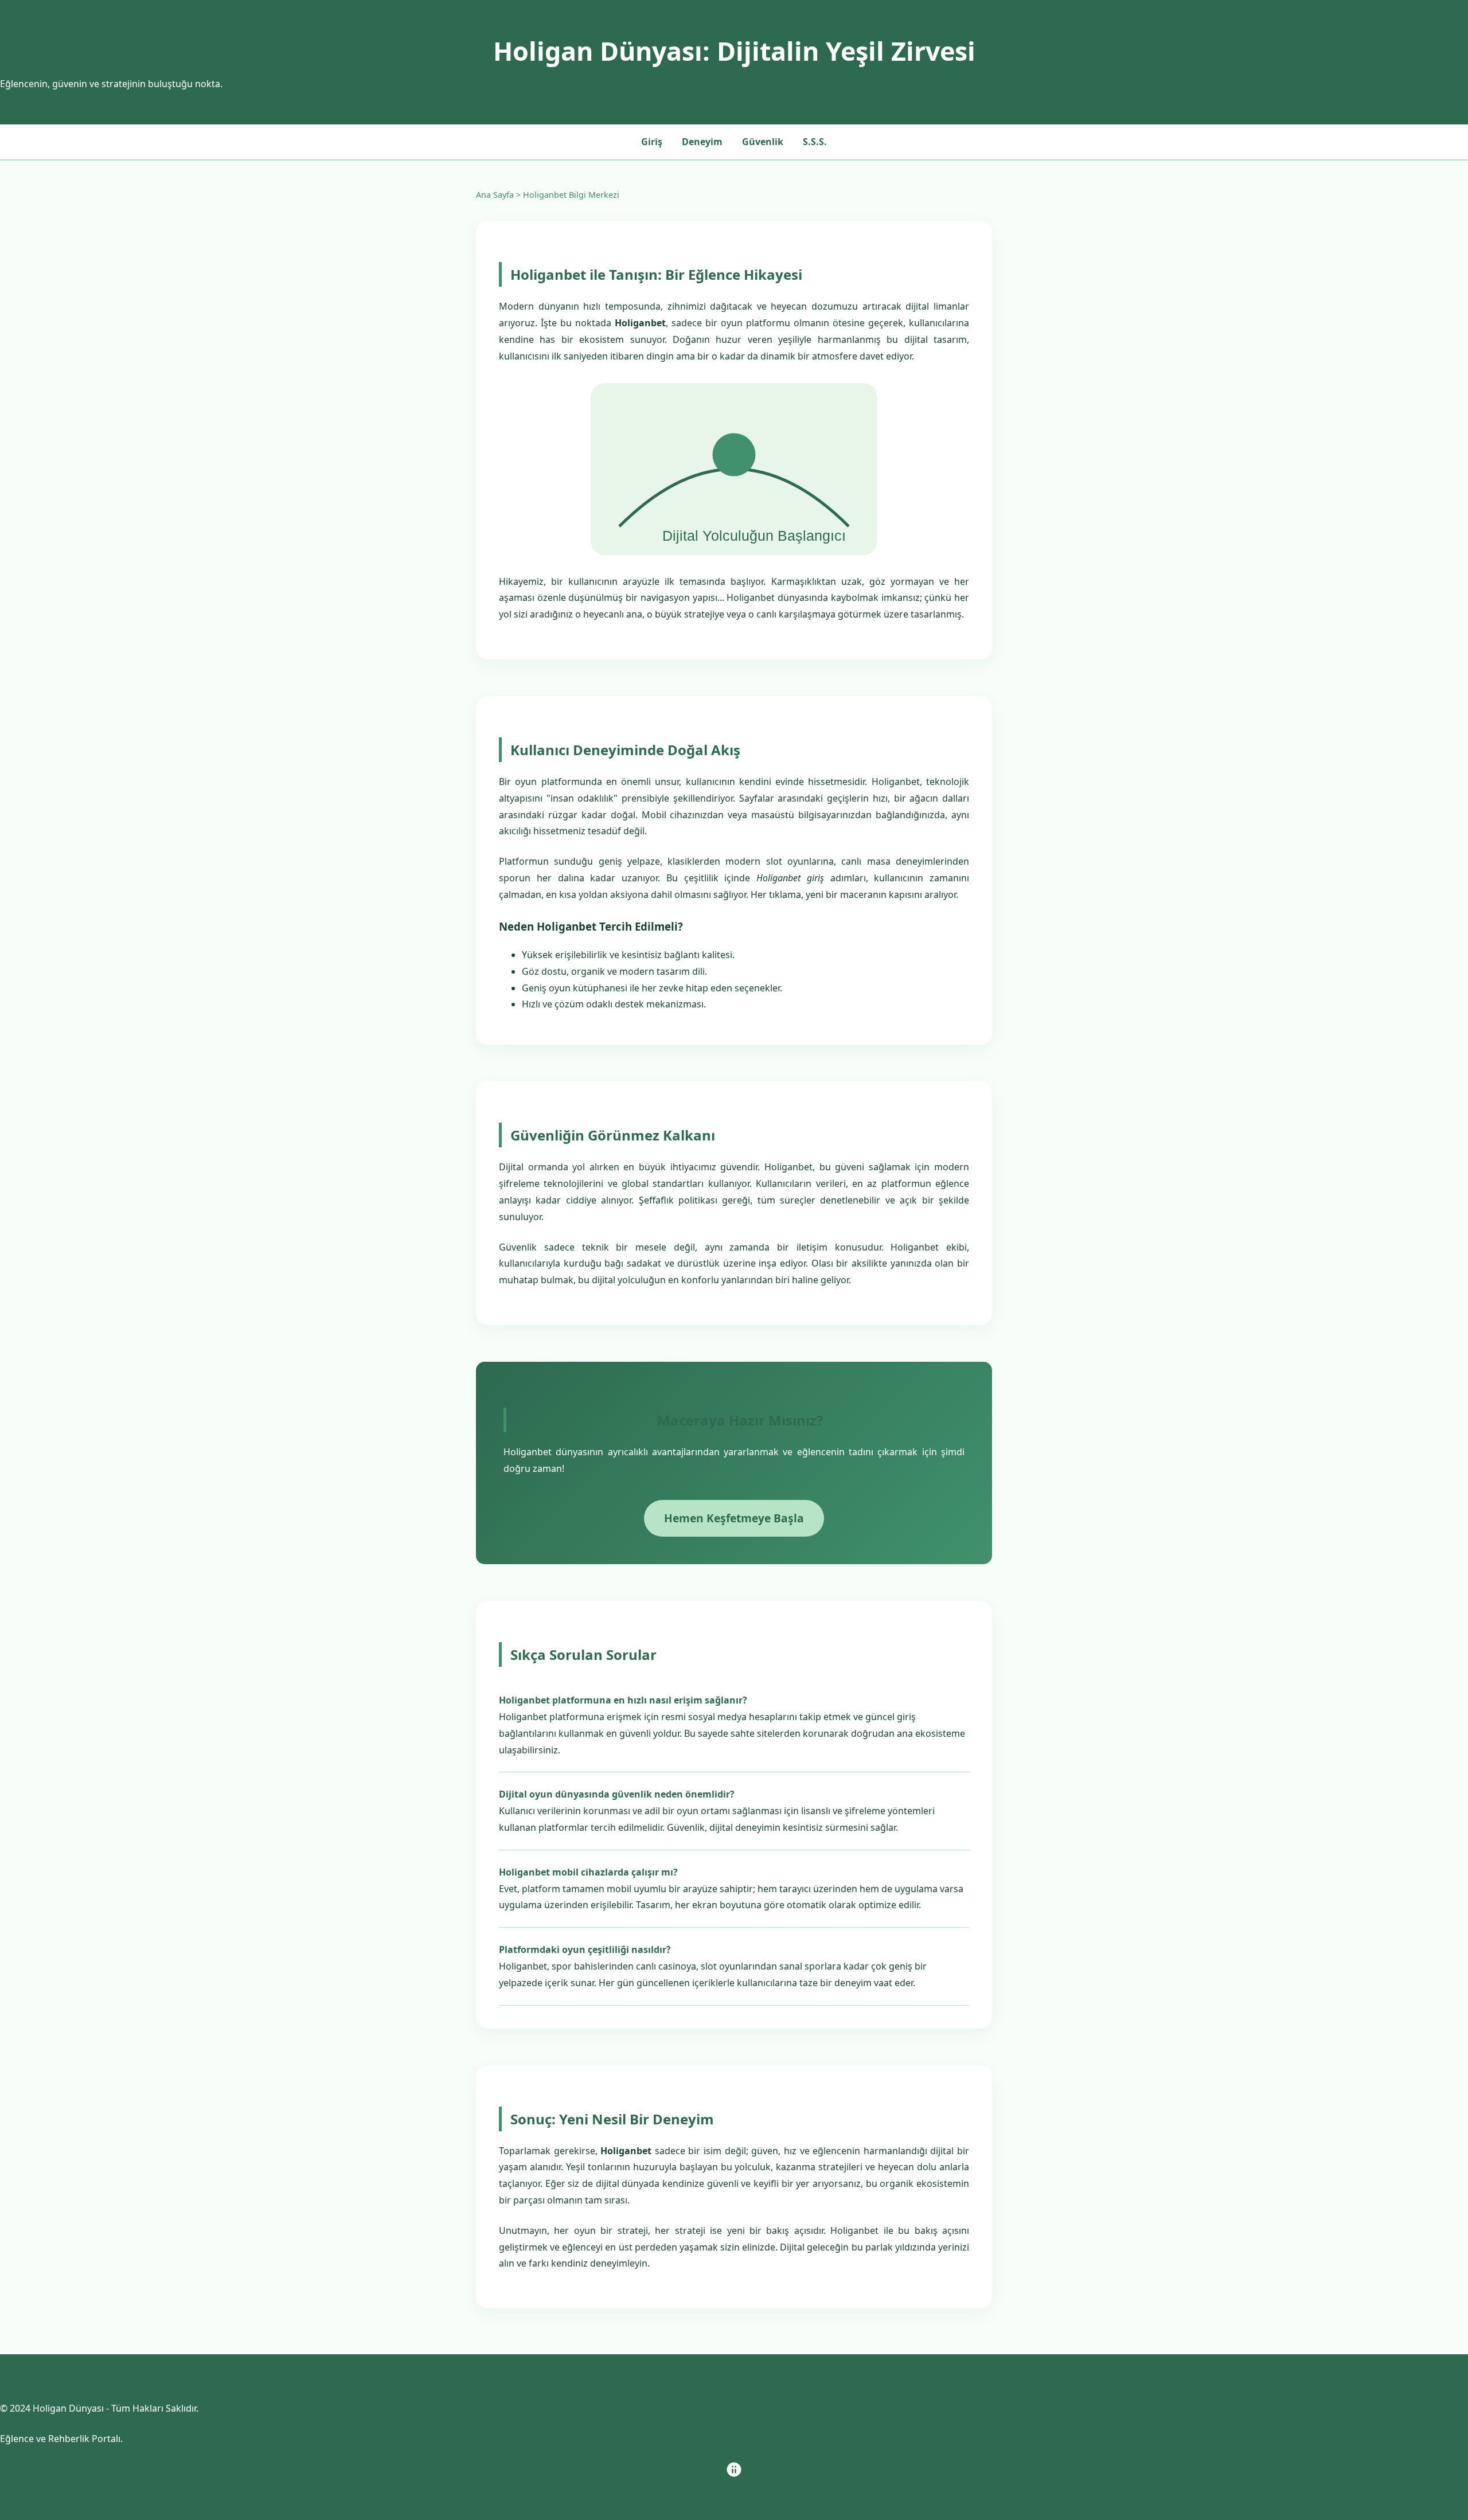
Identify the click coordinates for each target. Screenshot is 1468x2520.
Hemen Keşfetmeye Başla (734, 1518)
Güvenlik (763, 142)
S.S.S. (815, 142)
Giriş (652, 142)
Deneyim (702, 142)
